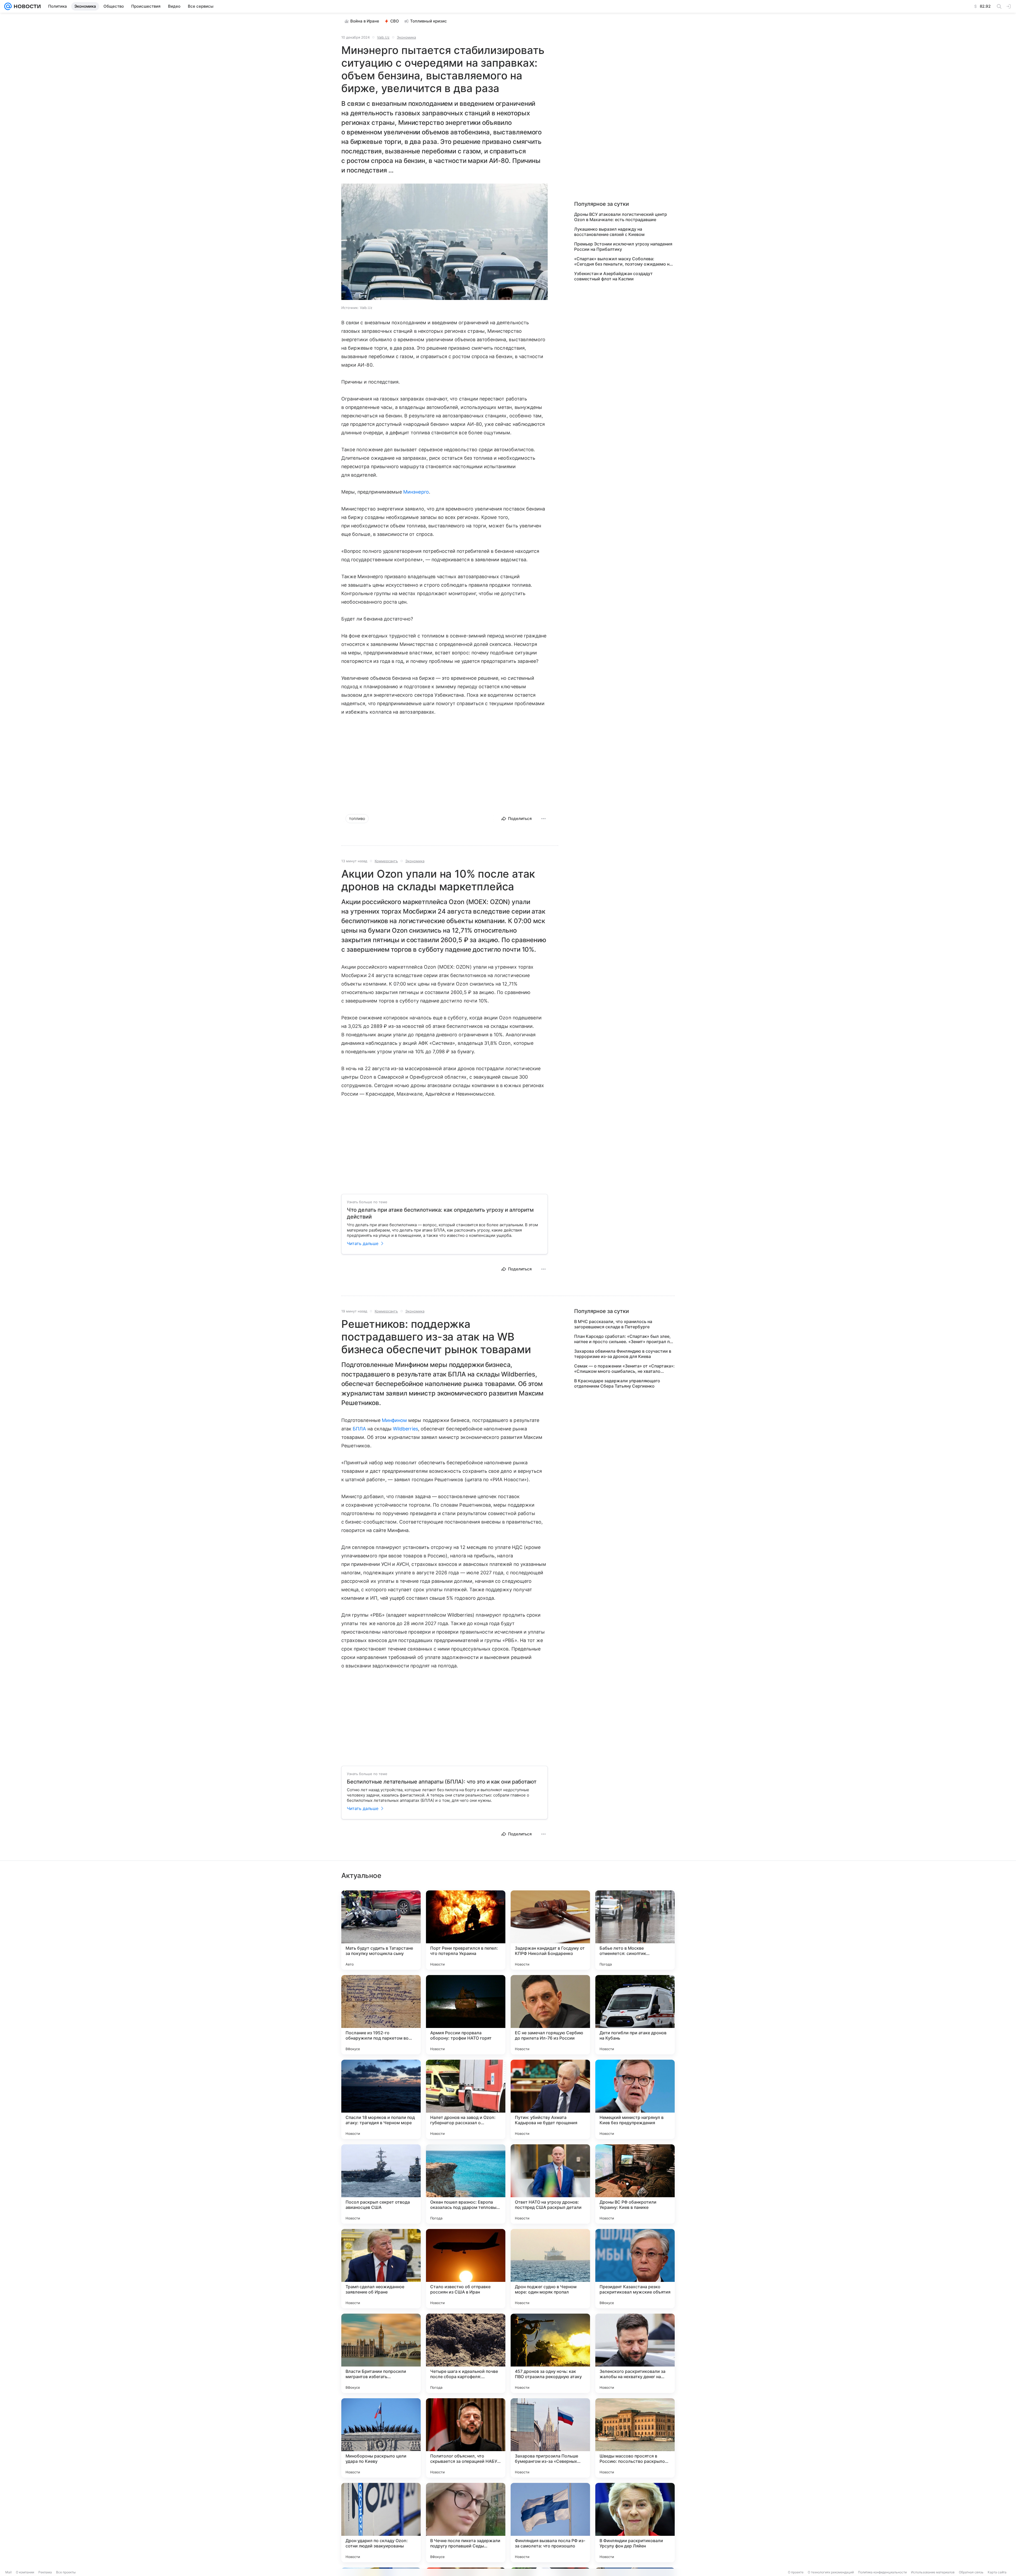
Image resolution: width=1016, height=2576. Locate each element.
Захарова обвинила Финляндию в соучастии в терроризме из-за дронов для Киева (623, 1354)
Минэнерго (416, 492)
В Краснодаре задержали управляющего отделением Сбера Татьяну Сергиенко (617, 1383)
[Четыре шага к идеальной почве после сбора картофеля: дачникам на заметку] (466, 2353)
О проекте (796, 2572)
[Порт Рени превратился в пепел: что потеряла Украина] (466, 1930)
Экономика (406, 37)
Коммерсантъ (386, 861)
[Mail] (8, 6)
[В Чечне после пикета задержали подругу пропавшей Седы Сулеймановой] (466, 2523)
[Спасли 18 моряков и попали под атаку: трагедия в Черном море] (381, 2099)
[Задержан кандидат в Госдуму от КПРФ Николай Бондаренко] (550, 1930)
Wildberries (405, 1429)
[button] (444, 242)
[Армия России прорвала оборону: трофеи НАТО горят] (466, 2015)
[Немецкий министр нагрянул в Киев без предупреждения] (635, 2099)
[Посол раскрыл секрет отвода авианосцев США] (381, 2184)
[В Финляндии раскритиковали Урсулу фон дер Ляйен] (635, 2523)
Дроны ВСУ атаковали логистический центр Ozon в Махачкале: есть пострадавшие (621, 217)
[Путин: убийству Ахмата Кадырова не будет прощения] (550, 2099)
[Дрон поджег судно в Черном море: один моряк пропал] (550, 2269)
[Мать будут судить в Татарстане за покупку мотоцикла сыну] (381, 1930)
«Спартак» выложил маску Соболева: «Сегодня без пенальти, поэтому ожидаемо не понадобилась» (623, 261)
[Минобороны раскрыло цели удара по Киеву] (381, 2438)
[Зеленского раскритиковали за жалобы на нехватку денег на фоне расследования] (635, 2353)
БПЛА (359, 1429)
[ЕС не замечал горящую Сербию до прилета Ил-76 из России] (550, 2015)
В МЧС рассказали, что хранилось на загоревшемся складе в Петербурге (613, 1324)
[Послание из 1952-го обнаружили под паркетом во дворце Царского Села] (381, 2015)
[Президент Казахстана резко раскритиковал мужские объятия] (635, 2269)
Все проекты (66, 2572)
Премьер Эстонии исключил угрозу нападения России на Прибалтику (623, 247)
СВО (395, 21)
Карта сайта (997, 2572)
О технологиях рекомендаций (831, 2572)
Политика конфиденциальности (882, 2572)
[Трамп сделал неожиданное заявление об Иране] (381, 2269)
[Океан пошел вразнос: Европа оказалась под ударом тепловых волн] (466, 2184)
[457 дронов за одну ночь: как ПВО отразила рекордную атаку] (550, 2353)
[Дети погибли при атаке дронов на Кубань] (635, 2015)
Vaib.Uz (383, 37)
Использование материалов (933, 2572)
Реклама (45, 2572)
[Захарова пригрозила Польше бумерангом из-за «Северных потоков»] (550, 2438)
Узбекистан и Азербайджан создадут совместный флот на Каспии (613, 276)
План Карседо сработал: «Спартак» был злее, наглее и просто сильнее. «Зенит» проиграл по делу (623, 1339)
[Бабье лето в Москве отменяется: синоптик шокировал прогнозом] (635, 1930)
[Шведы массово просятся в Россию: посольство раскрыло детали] (635, 2438)
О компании (25, 2572)
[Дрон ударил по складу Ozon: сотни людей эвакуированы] (381, 2523)
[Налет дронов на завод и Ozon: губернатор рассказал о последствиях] (466, 2099)
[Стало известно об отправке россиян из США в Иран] (466, 2269)
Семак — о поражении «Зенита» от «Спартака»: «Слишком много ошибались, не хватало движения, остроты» (624, 1369)
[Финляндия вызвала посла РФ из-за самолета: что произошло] (550, 2523)
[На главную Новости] (26, 6)
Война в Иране (365, 21)
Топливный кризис (428, 21)
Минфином (394, 1420)
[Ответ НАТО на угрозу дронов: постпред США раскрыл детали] (550, 2184)
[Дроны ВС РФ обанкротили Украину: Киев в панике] (635, 2184)
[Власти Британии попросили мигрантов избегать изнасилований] (381, 2353)
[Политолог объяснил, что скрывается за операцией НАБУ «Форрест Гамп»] (466, 2438)
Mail (8, 2572)
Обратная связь (971, 2572)
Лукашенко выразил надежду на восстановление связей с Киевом (609, 232)
